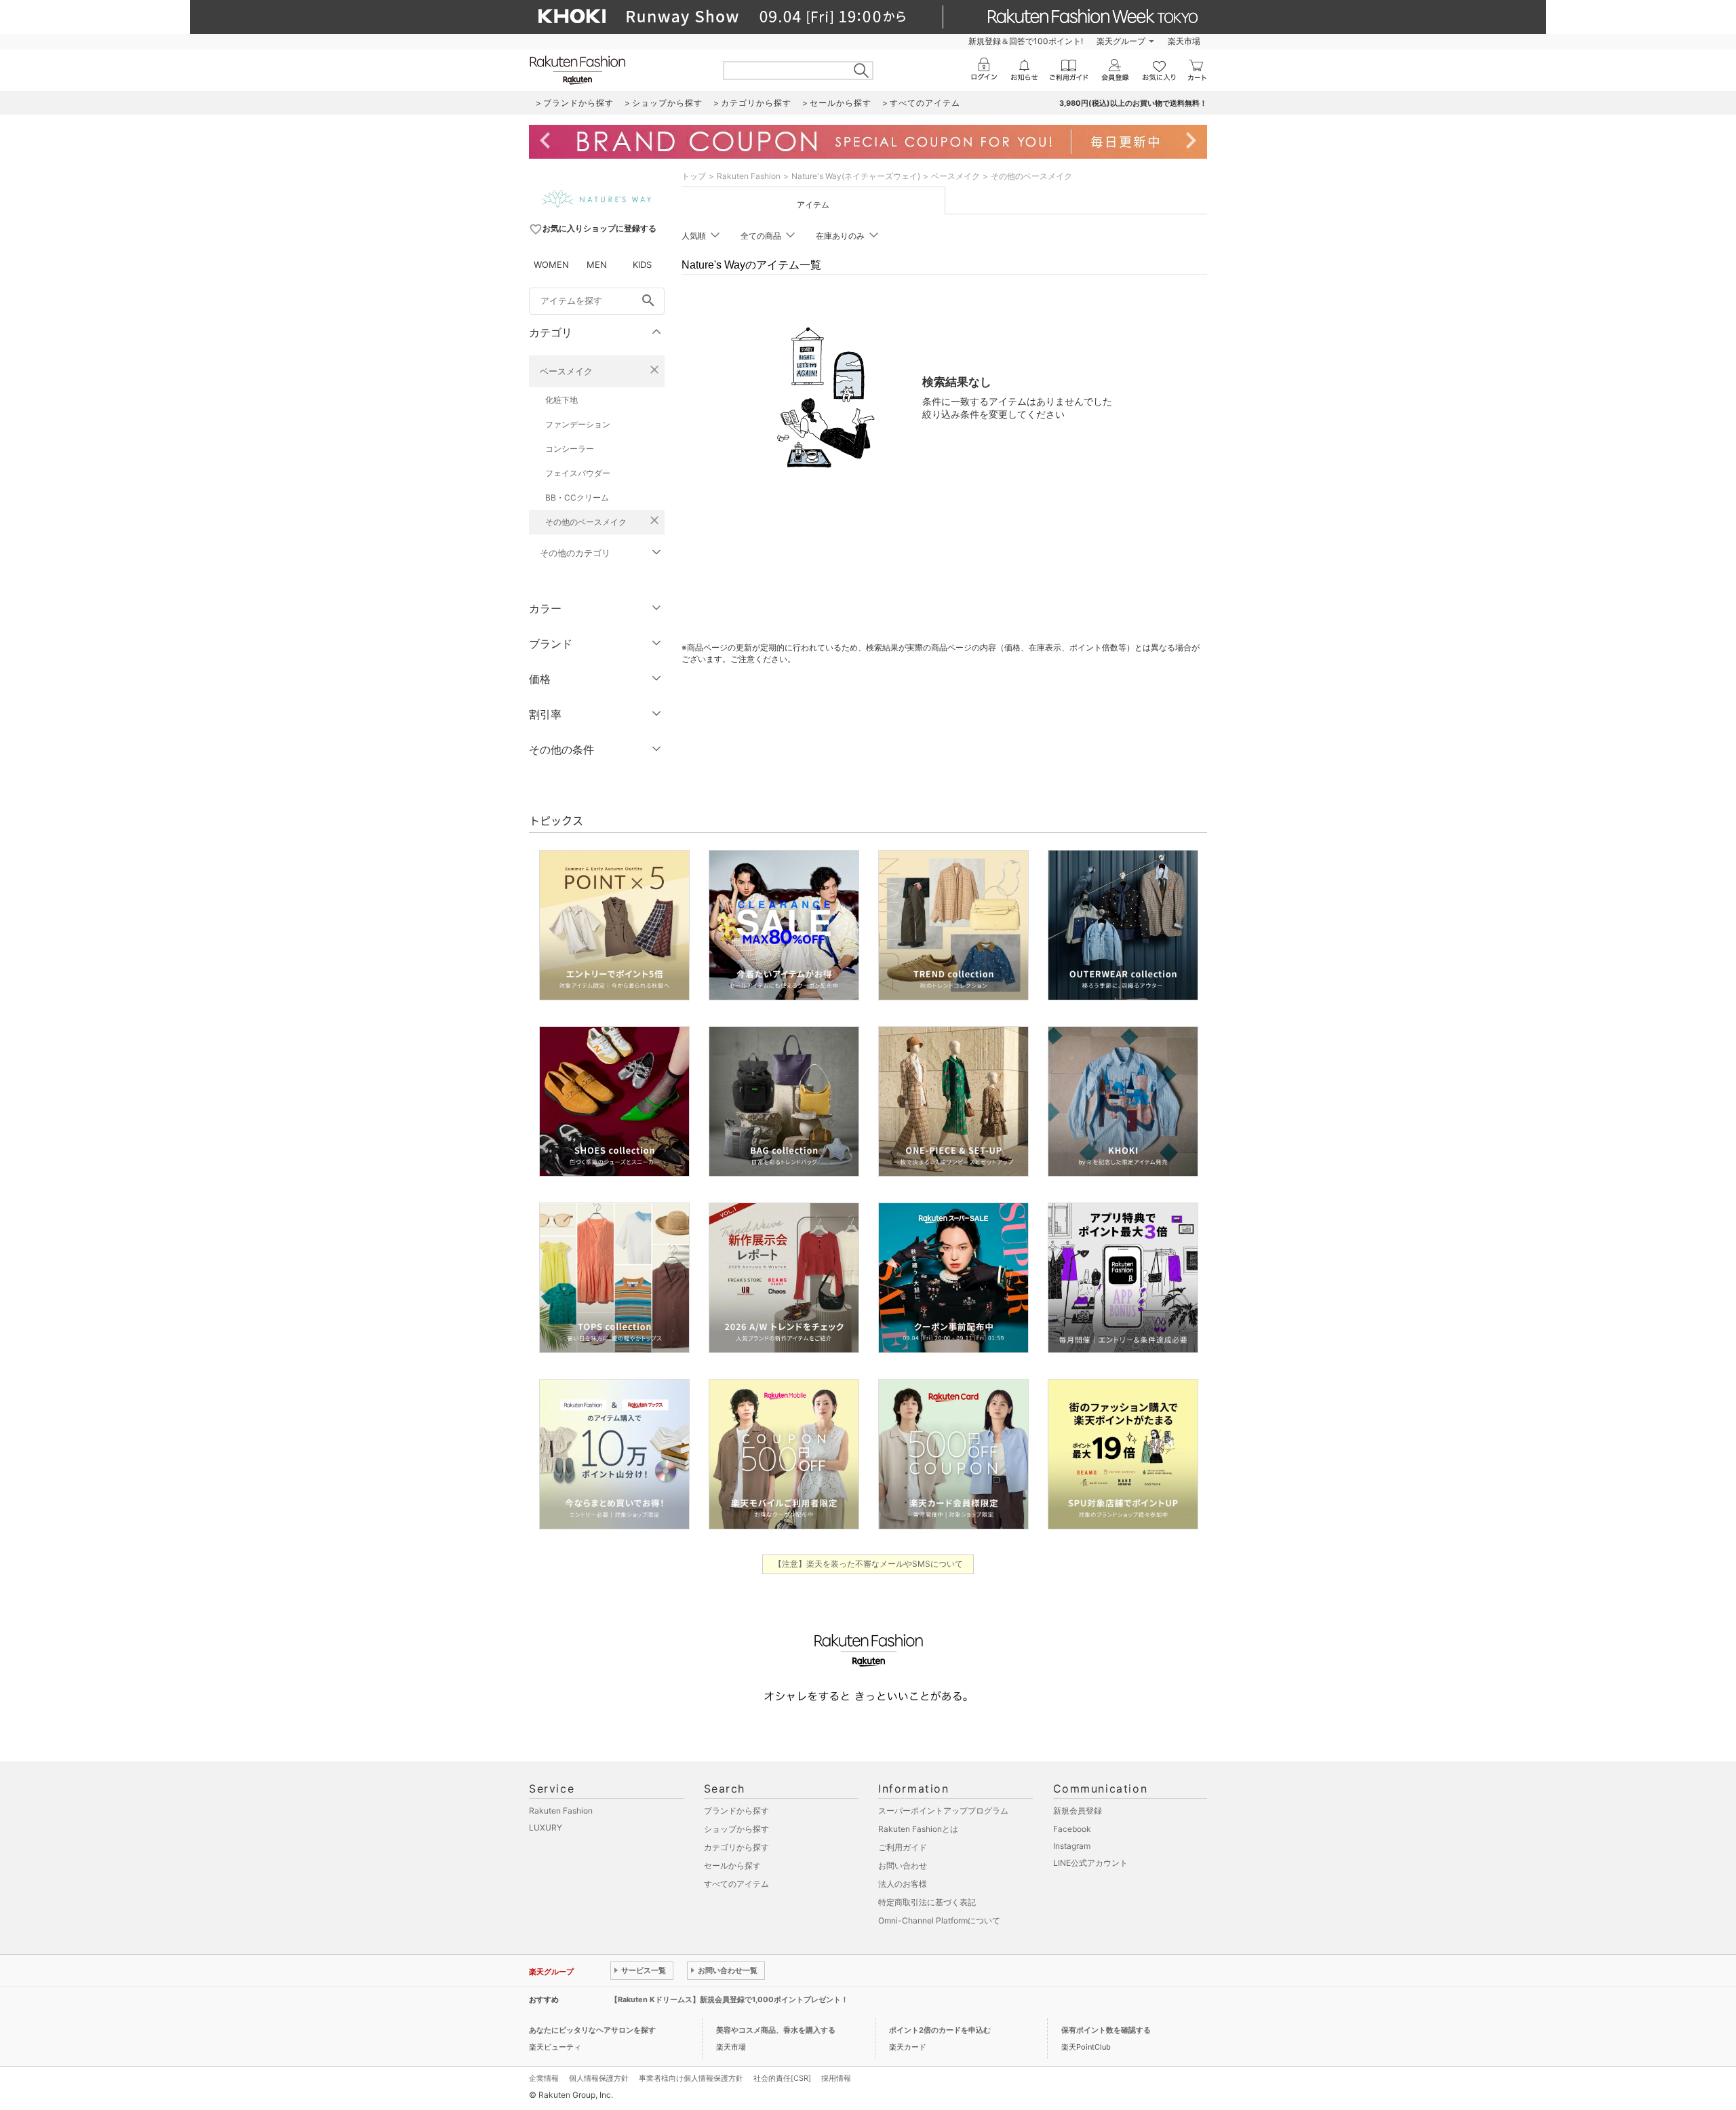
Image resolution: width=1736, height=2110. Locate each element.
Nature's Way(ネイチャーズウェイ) (856, 176)
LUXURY (546, 1828)
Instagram (1072, 1846)
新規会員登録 (1078, 1811)
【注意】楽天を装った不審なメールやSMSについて (868, 1564)
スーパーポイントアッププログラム (943, 1811)
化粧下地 (561, 400)
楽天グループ (1121, 41)
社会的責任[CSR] (782, 2078)
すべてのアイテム (736, 1884)
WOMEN (551, 265)
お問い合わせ (903, 1865)
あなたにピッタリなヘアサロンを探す (592, 2030)
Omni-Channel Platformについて (939, 1920)
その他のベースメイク (586, 522)
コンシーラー (570, 449)
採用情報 (836, 2078)
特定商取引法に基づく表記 (927, 1902)
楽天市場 (1184, 41)
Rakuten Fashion (749, 176)
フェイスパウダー (578, 473)
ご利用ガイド (903, 1847)
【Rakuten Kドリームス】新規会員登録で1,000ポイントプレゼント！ (729, 1999)
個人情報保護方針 (599, 2078)
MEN (597, 265)
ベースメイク (566, 371)
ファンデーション (578, 424)
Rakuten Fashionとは (918, 1829)
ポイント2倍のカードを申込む (940, 2030)
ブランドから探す (736, 1811)
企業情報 (544, 2078)
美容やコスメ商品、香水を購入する (776, 2030)
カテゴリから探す (736, 1847)
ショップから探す (736, 1829)
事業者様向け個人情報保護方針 (691, 2078)
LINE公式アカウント (1090, 1863)
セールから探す (732, 1865)
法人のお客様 (903, 1884)
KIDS (642, 265)
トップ (694, 176)
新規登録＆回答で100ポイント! (1026, 41)
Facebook (1072, 1829)
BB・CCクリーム (577, 497)
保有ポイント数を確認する (1106, 2030)
